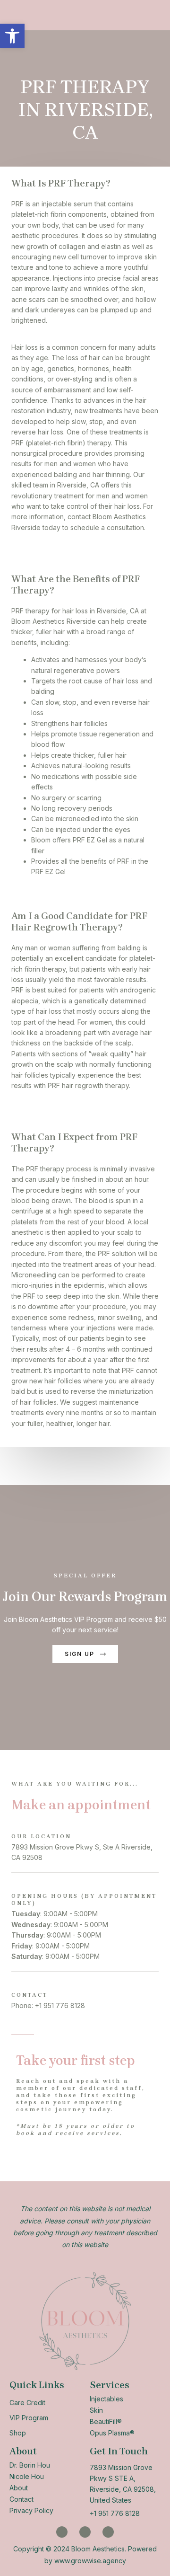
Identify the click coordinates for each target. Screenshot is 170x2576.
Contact (21, 2499)
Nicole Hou (27, 2476)
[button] (12, 36)
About (19, 2488)
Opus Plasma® (112, 2433)
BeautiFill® (106, 2421)
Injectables (106, 2399)
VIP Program (29, 2418)
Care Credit (27, 2403)
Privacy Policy (31, 2510)
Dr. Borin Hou (30, 2465)
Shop (18, 2433)
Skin (96, 2410)
